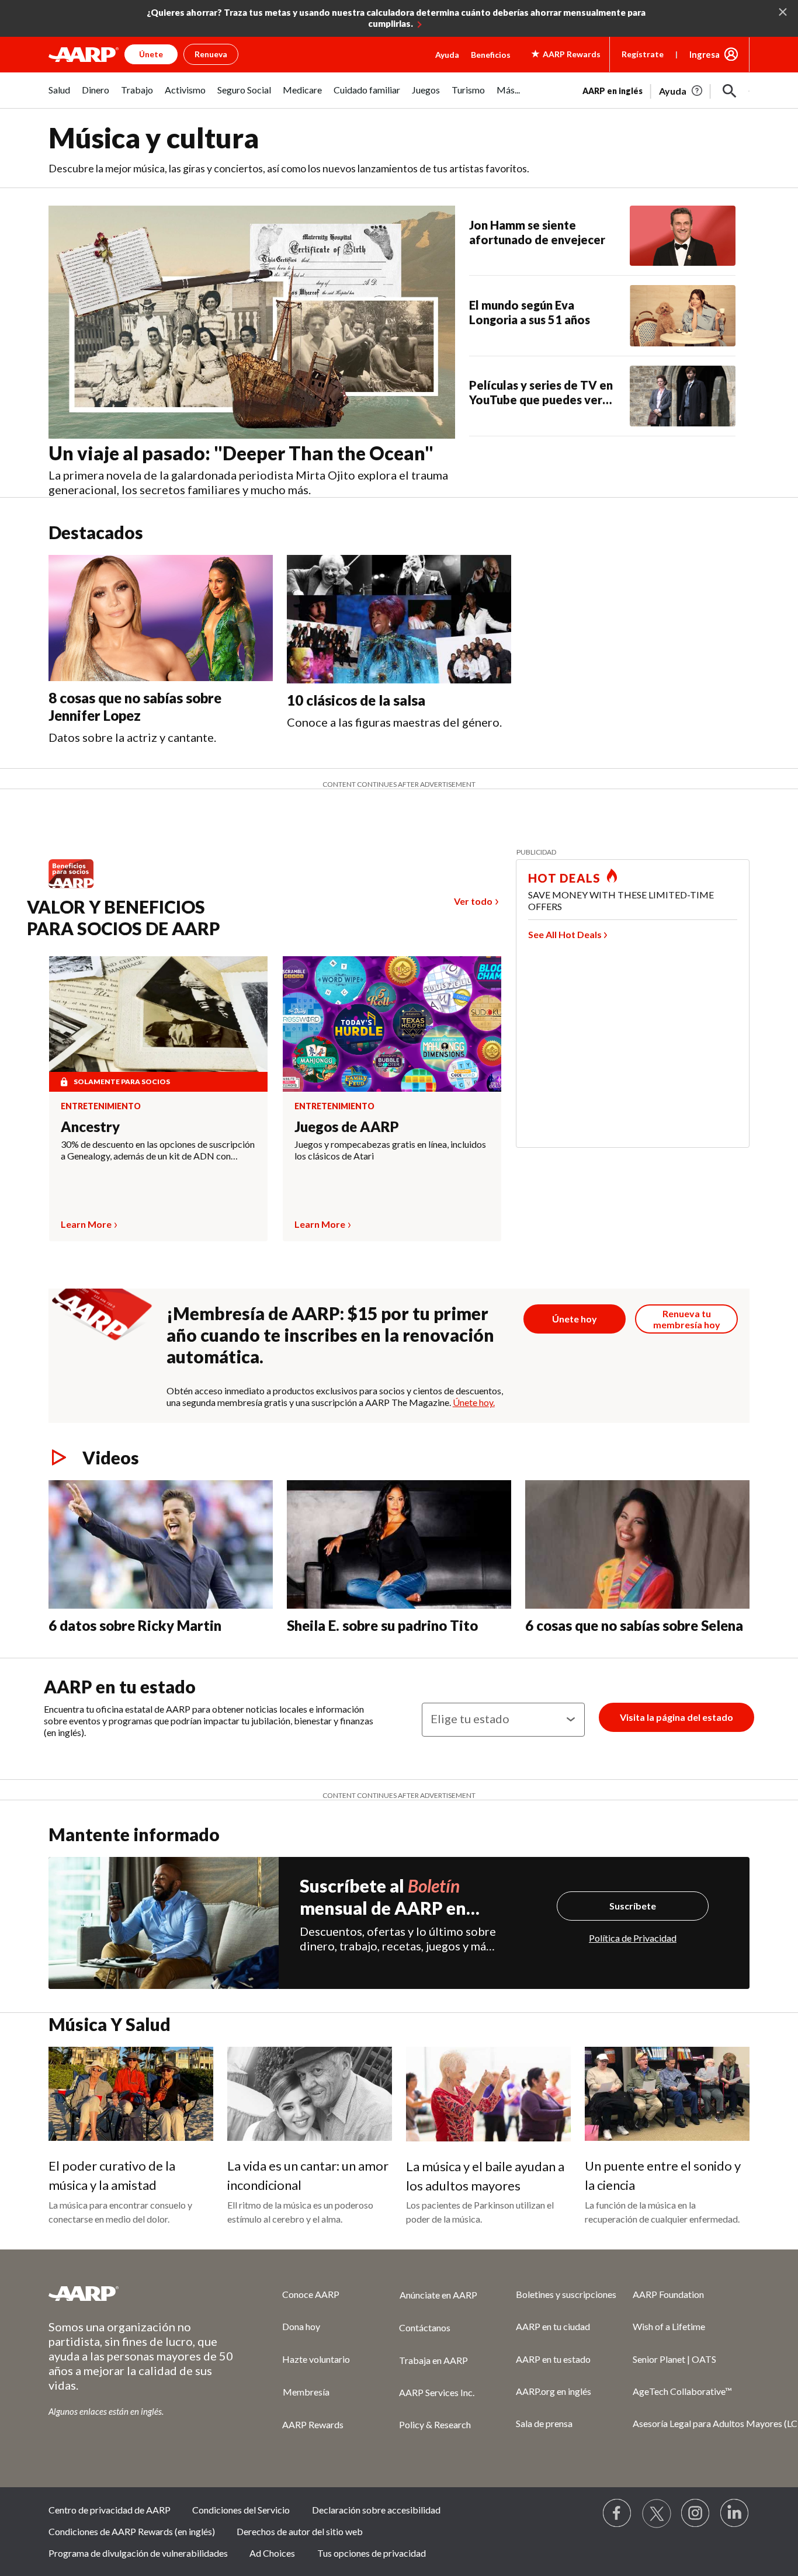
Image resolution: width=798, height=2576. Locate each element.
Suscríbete (633, 1906)
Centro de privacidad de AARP (110, 2510)
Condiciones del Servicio (241, 2510)
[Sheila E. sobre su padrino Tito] (399, 1544)
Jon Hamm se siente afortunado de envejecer (537, 232)
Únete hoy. (474, 1402)
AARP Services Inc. (437, 2392)
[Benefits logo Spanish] (77, 888)
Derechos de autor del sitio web (300, 2531)
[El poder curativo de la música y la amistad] (131, 2094)
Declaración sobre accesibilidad (376, 2510)
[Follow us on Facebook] (617, 2513)
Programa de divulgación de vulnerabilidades (138, 2553)
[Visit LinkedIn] (735, 2513)
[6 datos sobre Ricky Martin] (161, 1544)
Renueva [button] (211, 54)
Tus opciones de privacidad (372, 2553)
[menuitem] (59, 96)
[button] (730, 91)
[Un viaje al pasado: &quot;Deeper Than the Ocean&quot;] (252, 322)
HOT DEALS (564, 878)
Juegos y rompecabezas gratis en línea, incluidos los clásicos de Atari (390, 1150)
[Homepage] (84, 54)
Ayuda (447, 55)
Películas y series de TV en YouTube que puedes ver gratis (541, 393)
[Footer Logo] (142, 2293)
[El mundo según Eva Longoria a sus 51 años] (683, 315)
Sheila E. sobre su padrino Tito (382, 1625)
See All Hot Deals (565, 934)
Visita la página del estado (676, 1717)
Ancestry (90, 1126)
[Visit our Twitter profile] (657, 2513)
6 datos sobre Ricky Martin (135, 1625)
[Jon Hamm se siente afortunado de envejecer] (683, 236)
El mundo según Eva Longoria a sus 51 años (530, 312)
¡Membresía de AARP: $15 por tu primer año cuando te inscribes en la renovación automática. (330, 1335)
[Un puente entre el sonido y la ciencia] (667, 2094)
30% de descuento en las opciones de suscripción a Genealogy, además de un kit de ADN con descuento (158, 1150)
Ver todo (473, 901)
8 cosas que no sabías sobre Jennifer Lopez (135, 707)
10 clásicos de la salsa (356, 700)
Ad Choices (272, 2553)
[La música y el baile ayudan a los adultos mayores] (488, 2094)
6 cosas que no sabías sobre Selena (634, 1625)
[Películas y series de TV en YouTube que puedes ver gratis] (683, 396)
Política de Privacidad (633, 1938)
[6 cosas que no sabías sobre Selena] (637, 1544)
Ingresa (705, 54)
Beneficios (491, 55)
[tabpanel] (666, 90)
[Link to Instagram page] (696, 2513)
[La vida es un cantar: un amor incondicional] (310, 2094)
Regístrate (643, 54)
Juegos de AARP (347, 1126)
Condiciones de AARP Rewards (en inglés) (132, 2531)
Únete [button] (151, 54)
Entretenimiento (101, 1106)
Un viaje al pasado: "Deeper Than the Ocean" (241, 453)
